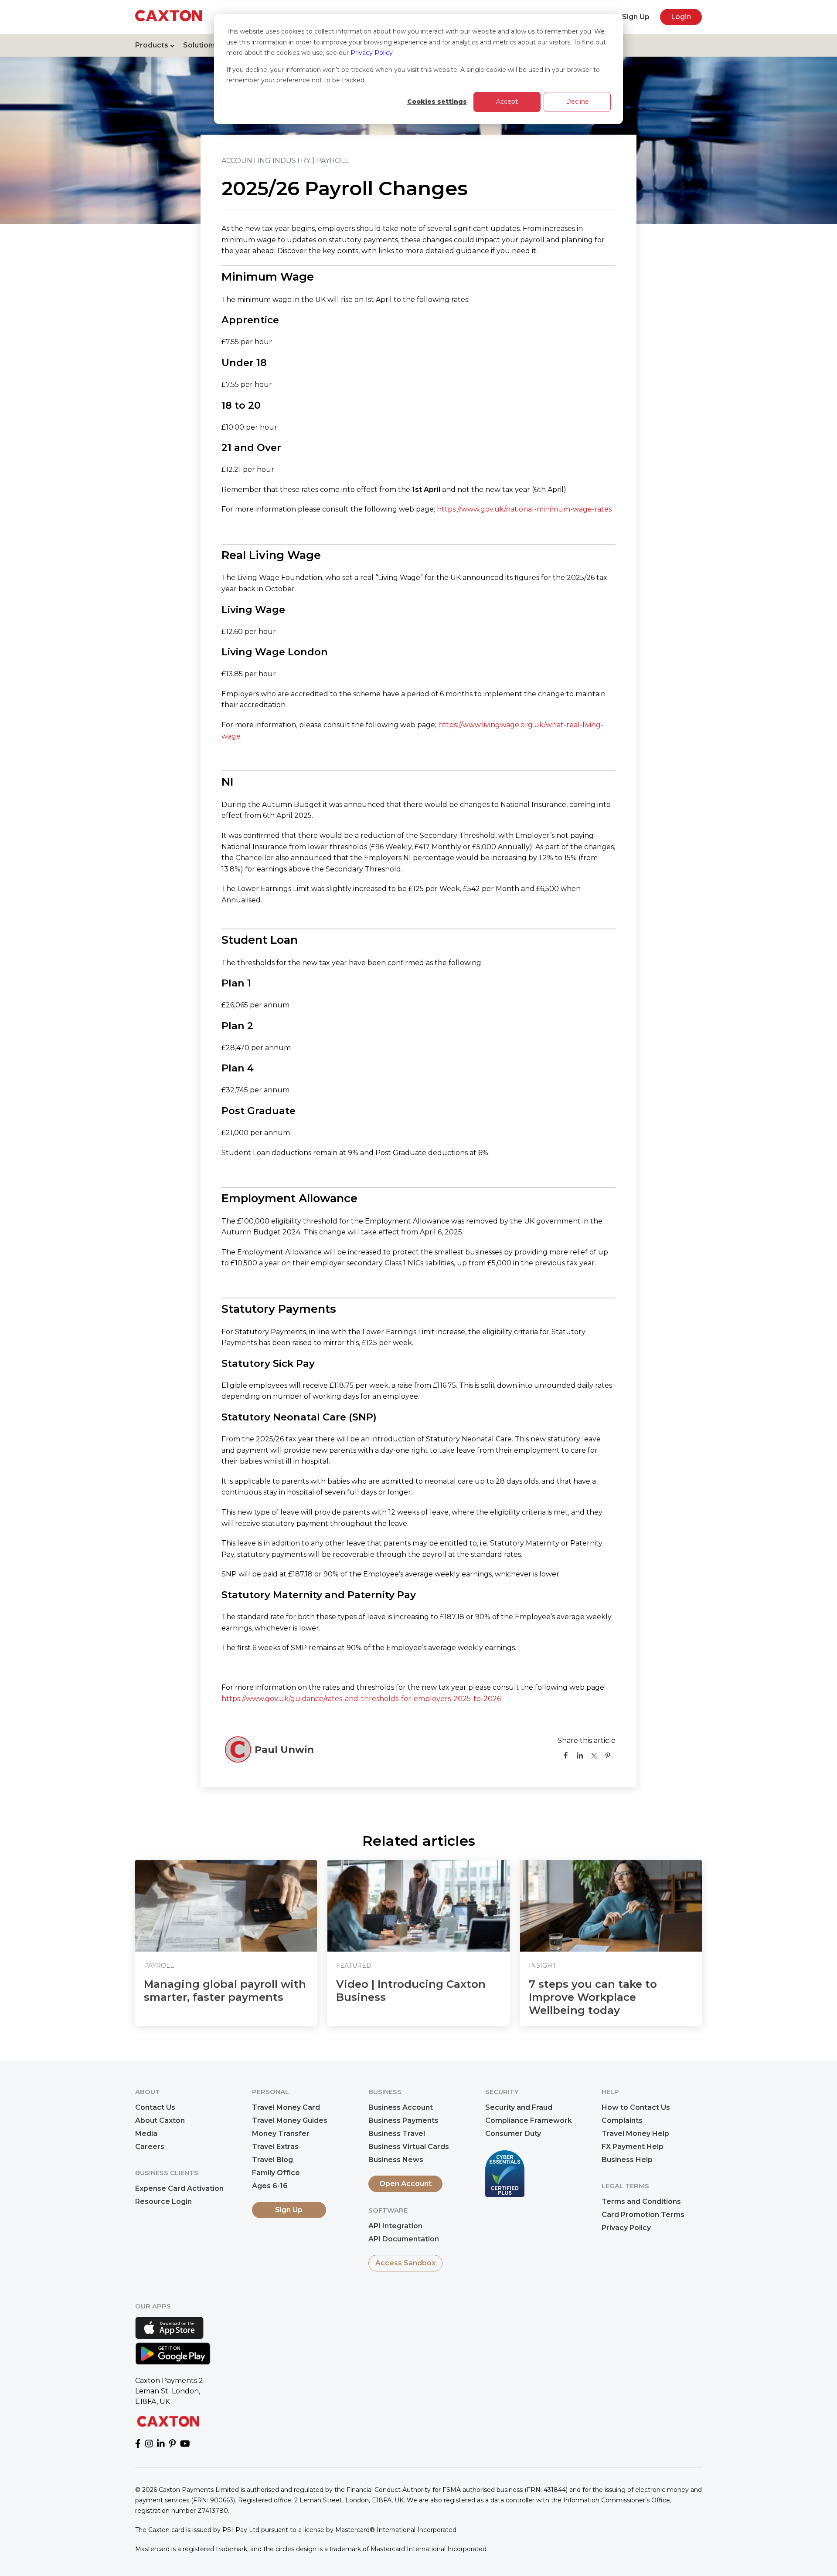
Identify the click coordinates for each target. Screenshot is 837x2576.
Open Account (405, 2184)
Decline (577, 102)
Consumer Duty (513, 2134)
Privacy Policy (372, 53)
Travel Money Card (286, 2107)
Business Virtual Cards (409, 2147)
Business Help (627, 2160)
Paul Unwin (284, 1749)
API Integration (395, 2226)
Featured (354, 1966)
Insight (542, 1966)
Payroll (332, 161)
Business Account (401, 2107)
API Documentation (404, 2239)
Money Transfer (281, 2134)
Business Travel (397, 2134)
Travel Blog (272, 2160)
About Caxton (160, 2120)
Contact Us (155, 2107)
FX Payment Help (633, 2147)
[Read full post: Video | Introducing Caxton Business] (418, 1906)
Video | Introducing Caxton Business (411, 1991)
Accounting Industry (266, 161)
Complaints (622, 2120)
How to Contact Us (636, 2107)
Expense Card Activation (179, 2188)
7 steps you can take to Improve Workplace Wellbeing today (593, 1997)
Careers (150, 2147)
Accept (507, 102)
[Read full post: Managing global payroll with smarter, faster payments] (226, 1906)
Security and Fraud (519, 2107)
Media (146, 2134)
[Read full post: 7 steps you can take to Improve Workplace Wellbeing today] (611, 1906)
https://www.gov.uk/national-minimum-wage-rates (524, 509)
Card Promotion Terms (643, 2215)
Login (681, 17)
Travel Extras (275, 2147)
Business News (396, 2160)
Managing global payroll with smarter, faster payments (225, 1991)
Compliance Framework (529, 2120)
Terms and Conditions (641, 2201)
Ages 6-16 (270, 2186)
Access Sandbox (405, 2263)
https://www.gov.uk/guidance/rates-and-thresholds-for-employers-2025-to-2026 (361, 1699)
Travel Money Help (635, 2134)
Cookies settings (437, 102)
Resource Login (163, 2201)
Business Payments (403, 2120)
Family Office (276, 2173)
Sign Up (636, 17)
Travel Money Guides (290, 2120)
